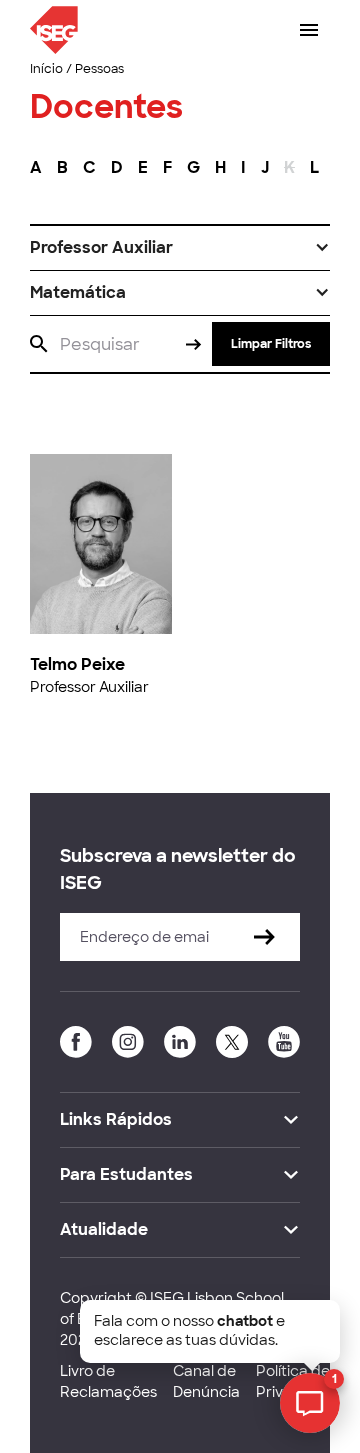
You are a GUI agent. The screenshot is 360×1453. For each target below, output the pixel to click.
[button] (180, 248)
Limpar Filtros (271, 344)
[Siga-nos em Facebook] (76, 1042)
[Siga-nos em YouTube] (284, 1042)
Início (46, 69)
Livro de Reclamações (108, 1381)
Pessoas (99, 69)
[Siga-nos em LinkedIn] (180, 1042)
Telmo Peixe (77, 664)
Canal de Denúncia (206, 1381)
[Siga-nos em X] (232, 1042)
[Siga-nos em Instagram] (128, 1042)
